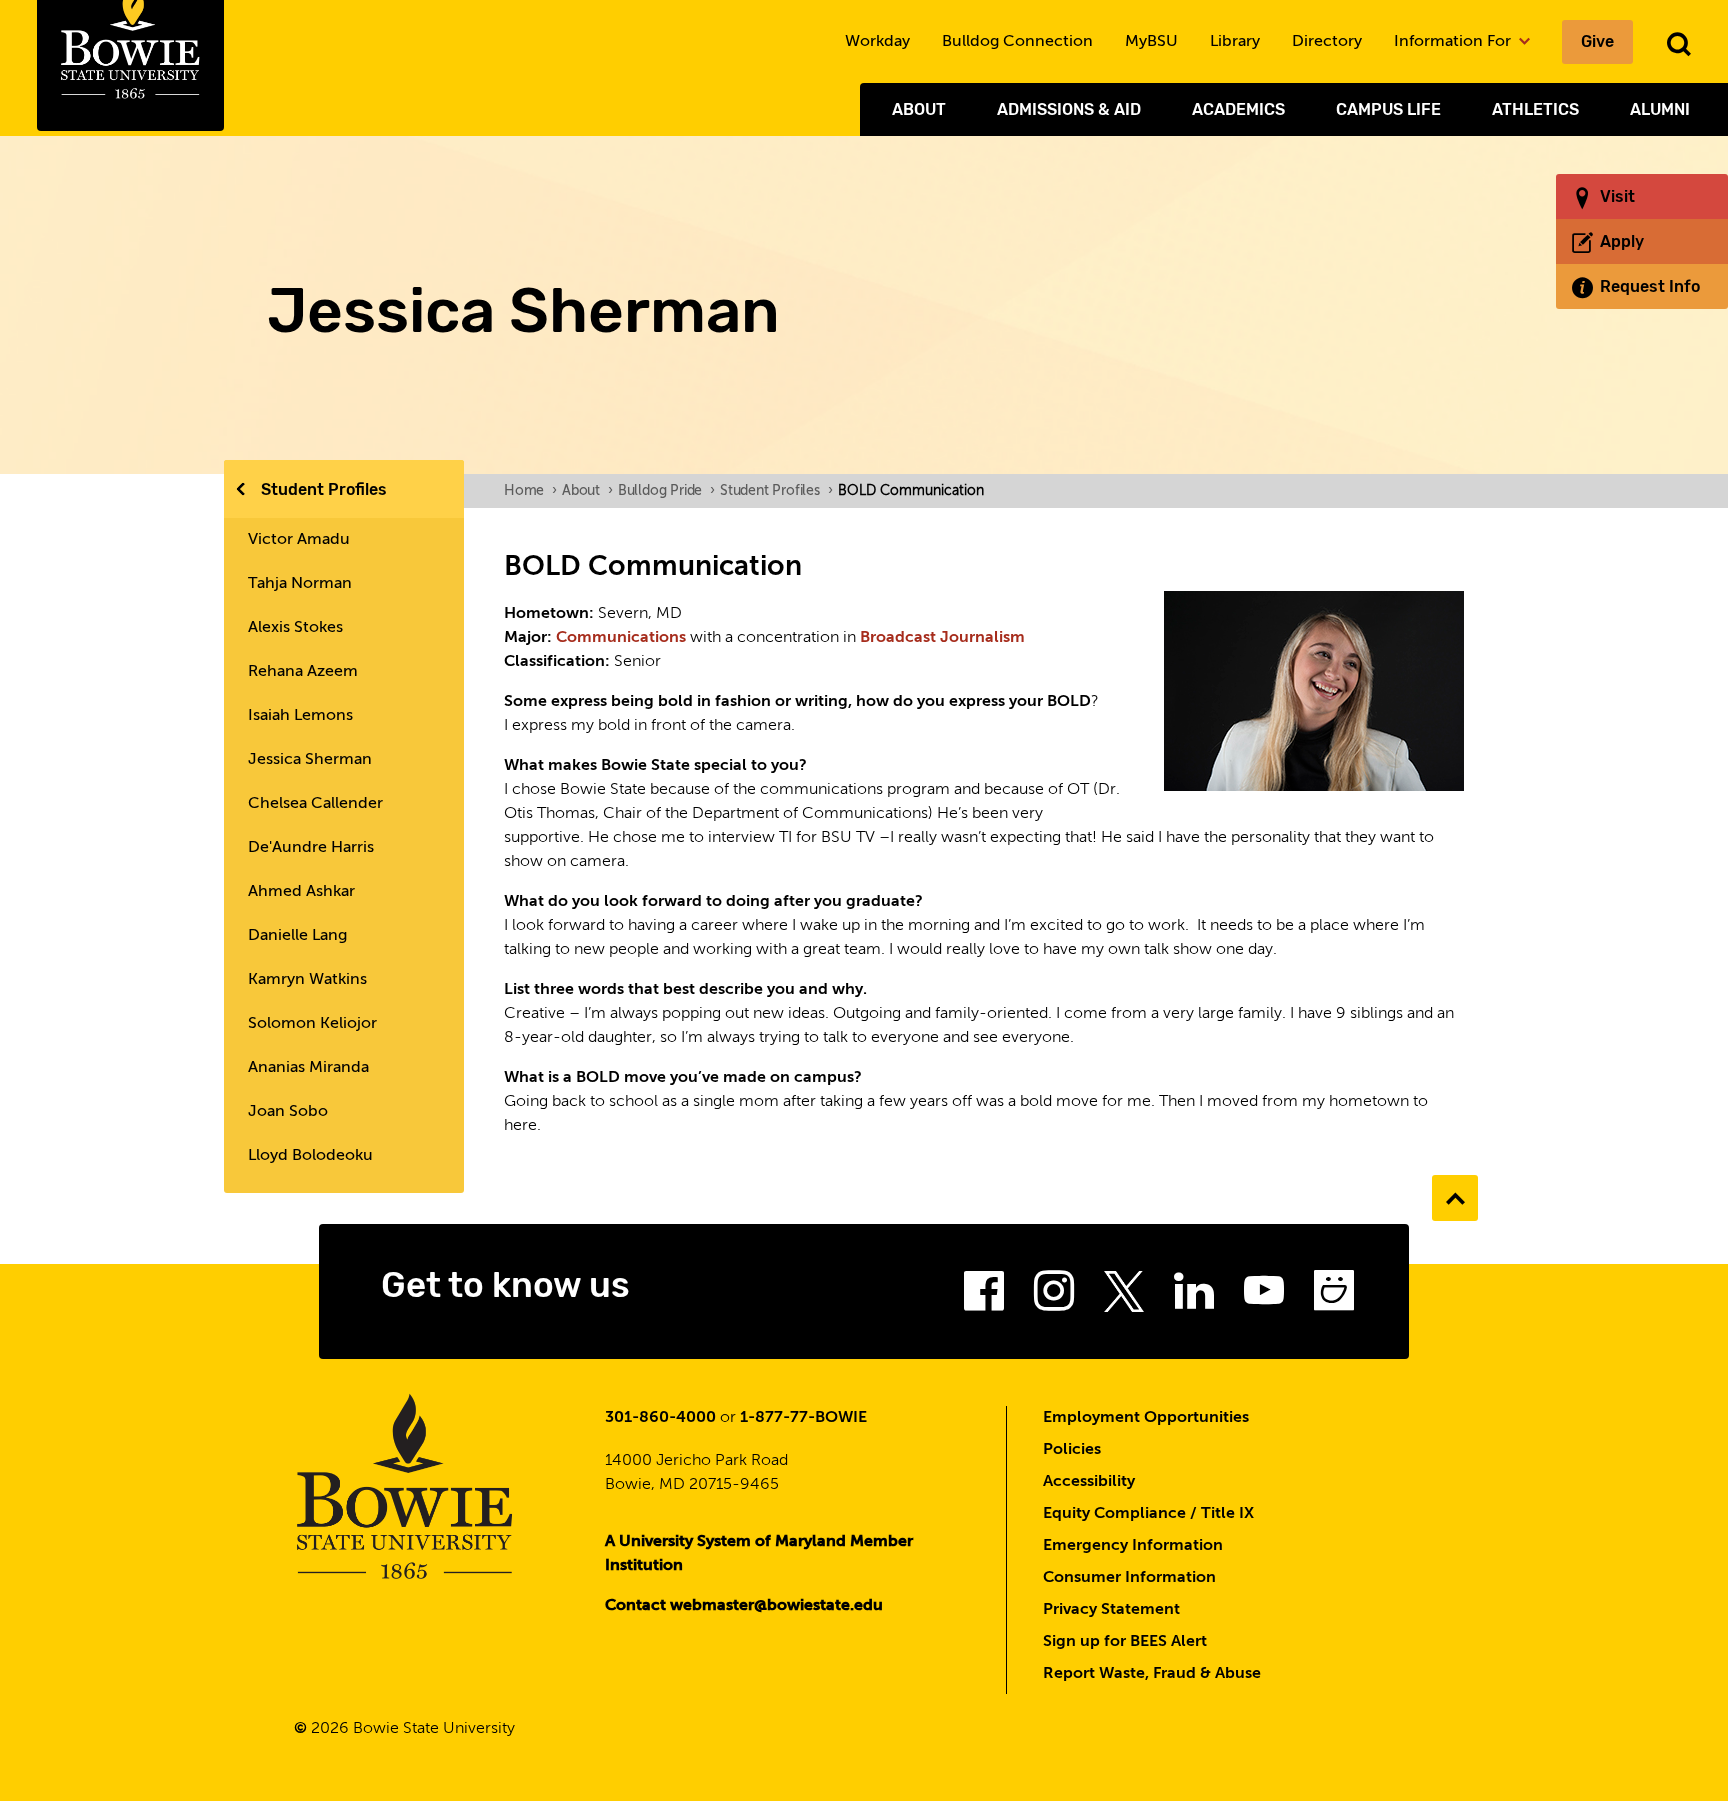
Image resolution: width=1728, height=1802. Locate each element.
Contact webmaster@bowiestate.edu (744, 1606)
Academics (1238, 109)
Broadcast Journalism (942, 638)
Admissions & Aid (1069, 109)
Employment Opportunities (1146, 1418)
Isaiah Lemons (300, 716)
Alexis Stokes (295, 628)
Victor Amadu (299, 540)
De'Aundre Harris (311, 848)
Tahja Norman (300, 584)
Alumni (1660, 109)
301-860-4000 (660, 1418)
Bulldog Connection (1017, 42)
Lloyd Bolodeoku (310, 1156)
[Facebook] (984, 1297)
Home (530, 491)
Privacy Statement (1111, 1610)
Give (1597, 41)
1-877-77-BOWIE (803, 1418)
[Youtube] (1264, 1297)
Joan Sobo (288, 1112)
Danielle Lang (297, 936)
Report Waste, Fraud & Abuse (1152, 1674)
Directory (1327, 42)
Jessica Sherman (310, 760)
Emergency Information (1133, 1546)
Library (1235, 42)
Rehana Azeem (303, 672)
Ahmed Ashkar (301, 892)
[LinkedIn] (1194, 1297)
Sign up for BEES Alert (1125, 1642)
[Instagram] (1054, 1297)
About (919, 109)
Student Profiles (324, 489)
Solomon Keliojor (312, 1024)
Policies (1072, 1450)
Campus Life (1388, 109)
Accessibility (1089, 1482)
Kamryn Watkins (307, 980)
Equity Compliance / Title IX (1148, 1514)
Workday (877, 42)
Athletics (1535, 109)
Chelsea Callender (315, 804)
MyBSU (1151, 42)
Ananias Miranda (308, 1068)
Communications (623, 638)
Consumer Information (1129, 1578)
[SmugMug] (1334, 1297)
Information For (1454, 42)
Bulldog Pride (666, 491)
